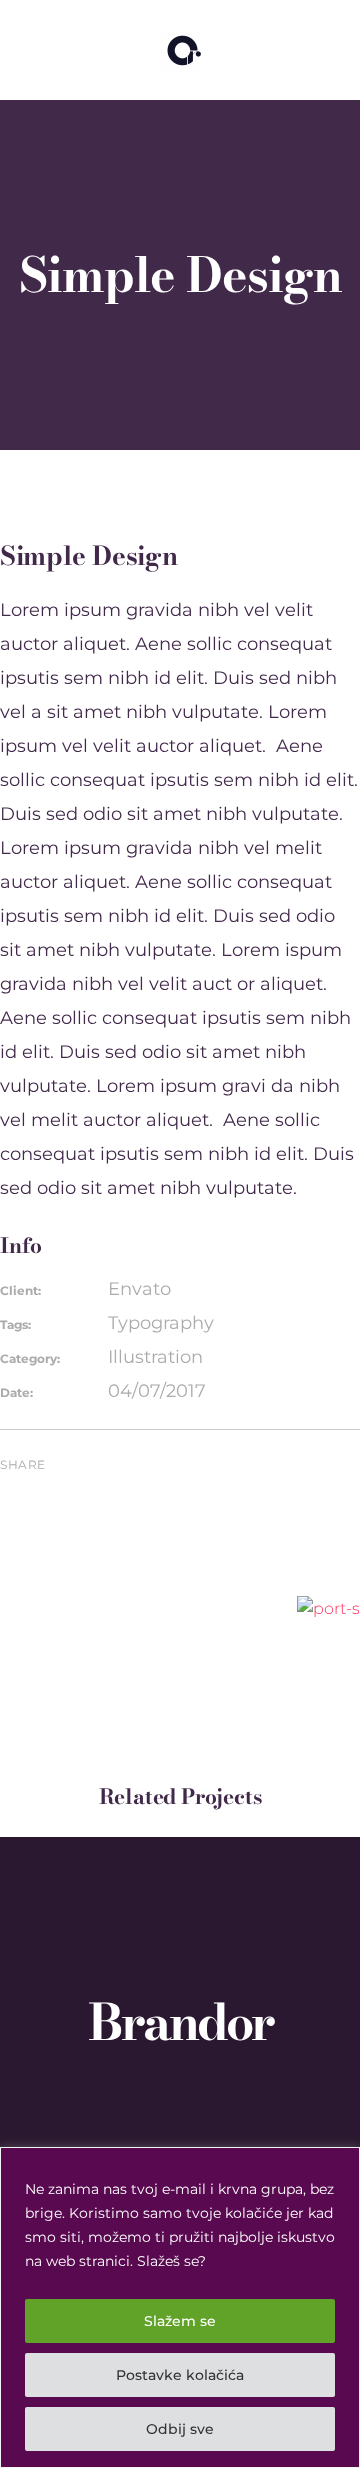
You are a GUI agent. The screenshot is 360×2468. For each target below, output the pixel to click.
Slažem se (180, 2321)
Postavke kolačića (180, 2375)
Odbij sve (180, 2429)
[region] (180, 2307)
